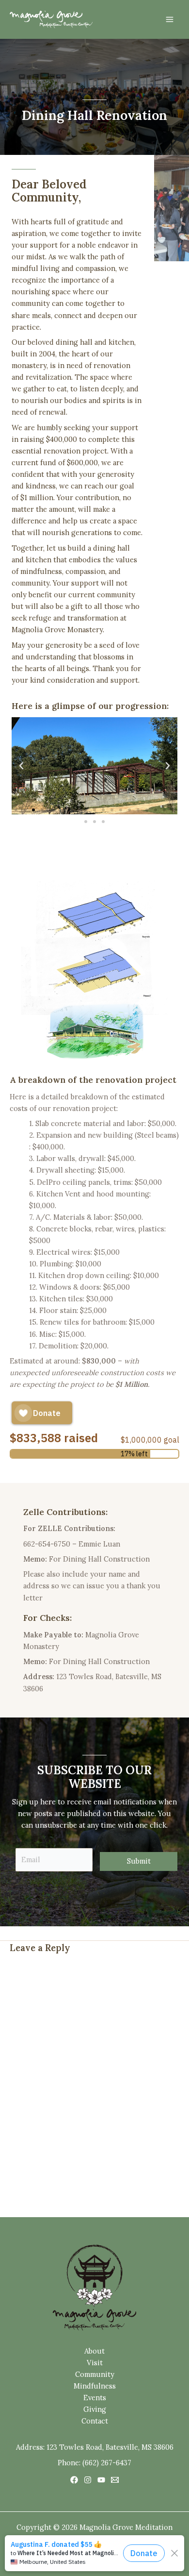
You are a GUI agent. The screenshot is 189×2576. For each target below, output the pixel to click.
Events (95, 2398)
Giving (95, 2409)
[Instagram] (88, 2480)
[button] (21, 766)
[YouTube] (101, 2480)
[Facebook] (74, 2480)
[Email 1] (115, 2480)
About (94, 2351)
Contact (95, 2421)
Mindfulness (95, 2386)
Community (95, 2374)
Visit (95, 2363)
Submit (139, 1861)
